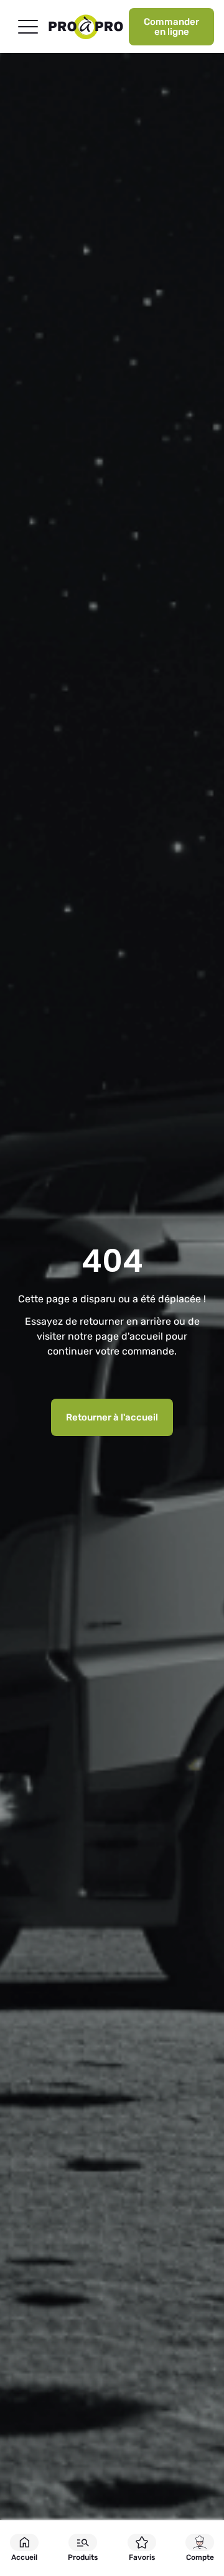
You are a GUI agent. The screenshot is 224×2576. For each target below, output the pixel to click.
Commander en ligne (171, 27)
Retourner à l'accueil (112, 1417)
